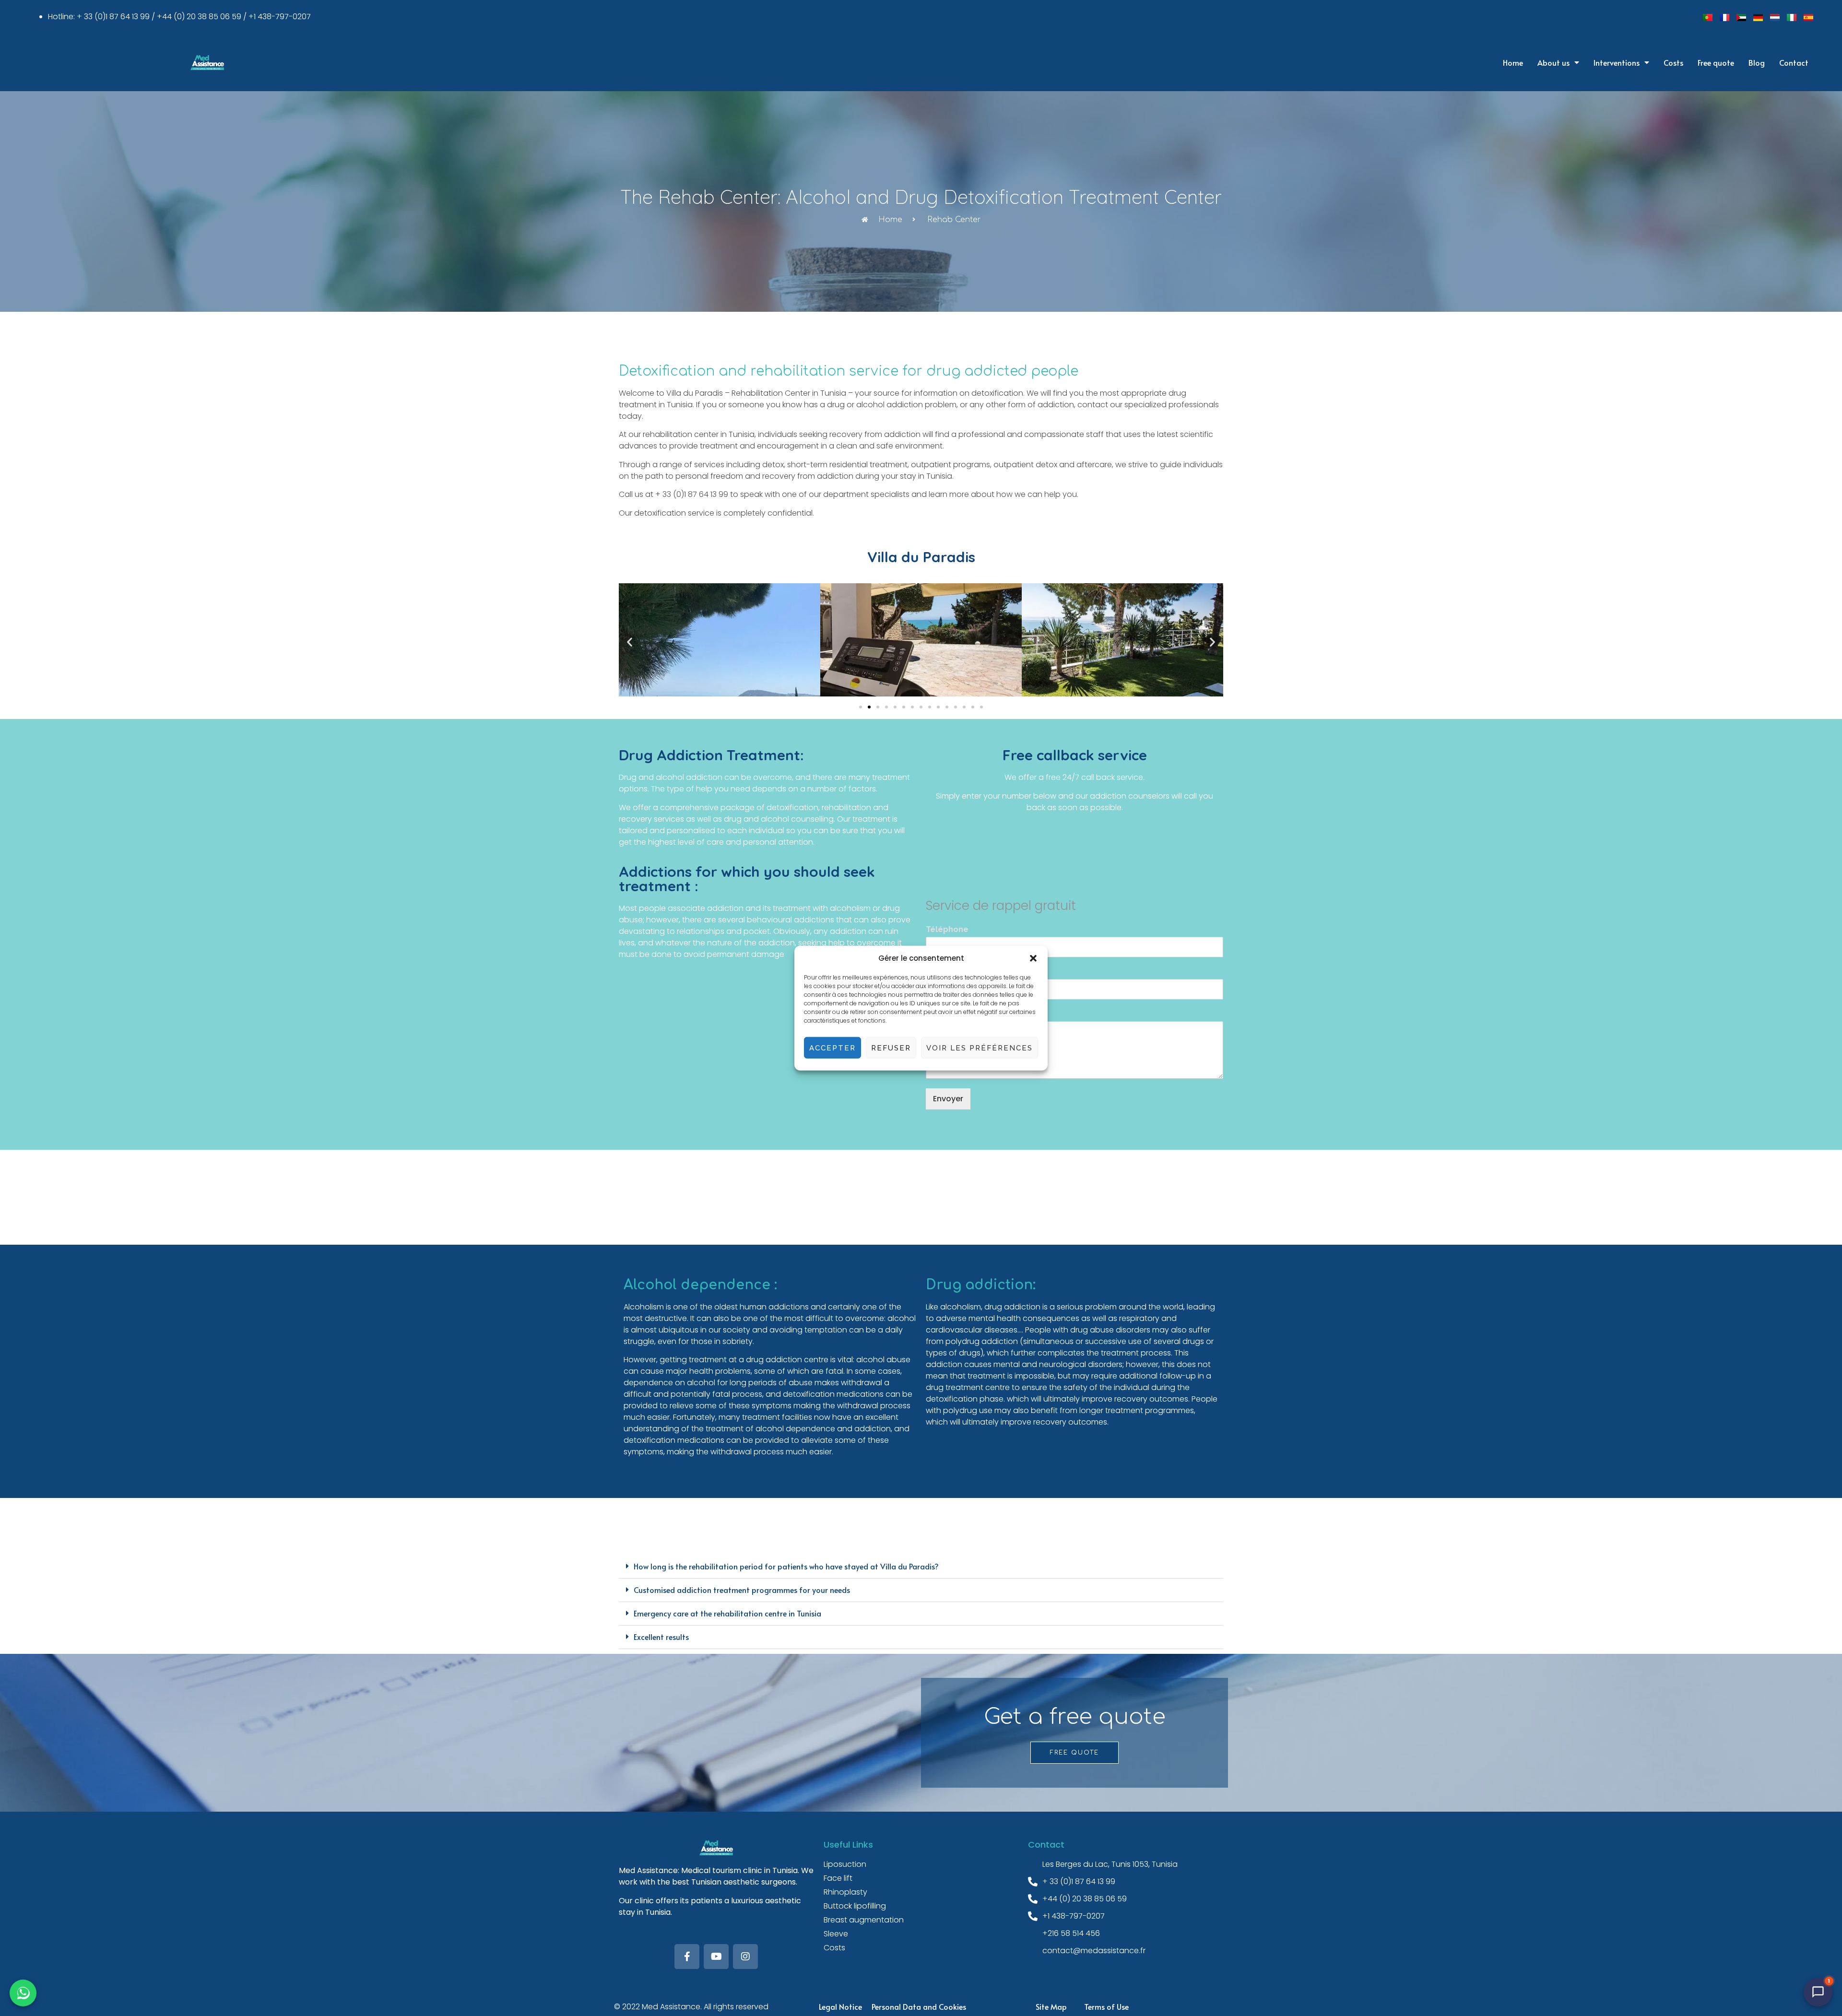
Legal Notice (840, 2006)
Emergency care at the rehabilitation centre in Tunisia (727, 1613)
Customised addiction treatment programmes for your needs (742, 1590)
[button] (1033, 958)
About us (1553, 62)
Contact (1794, 62)
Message (944, 1014)
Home (1513, 62)
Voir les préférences (980, 1048)
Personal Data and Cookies (919, 2006)
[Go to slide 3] (878, 707)
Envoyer (948, 1099)
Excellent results (661, 1637)
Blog (1757, 62)
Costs (1673, 62)
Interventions (1617, 62)
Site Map (1051, 2006)
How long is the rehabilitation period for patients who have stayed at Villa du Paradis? (786, 1566)
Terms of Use (1106, 2006)
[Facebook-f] (687, 1957)
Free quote (1716, 62)
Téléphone (947, 929)
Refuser (891, 1048)
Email (939, 972)
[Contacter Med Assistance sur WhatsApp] (23, 1993)
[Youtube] (716, 1957)
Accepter (832, 1048)
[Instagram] (745, 1957)
